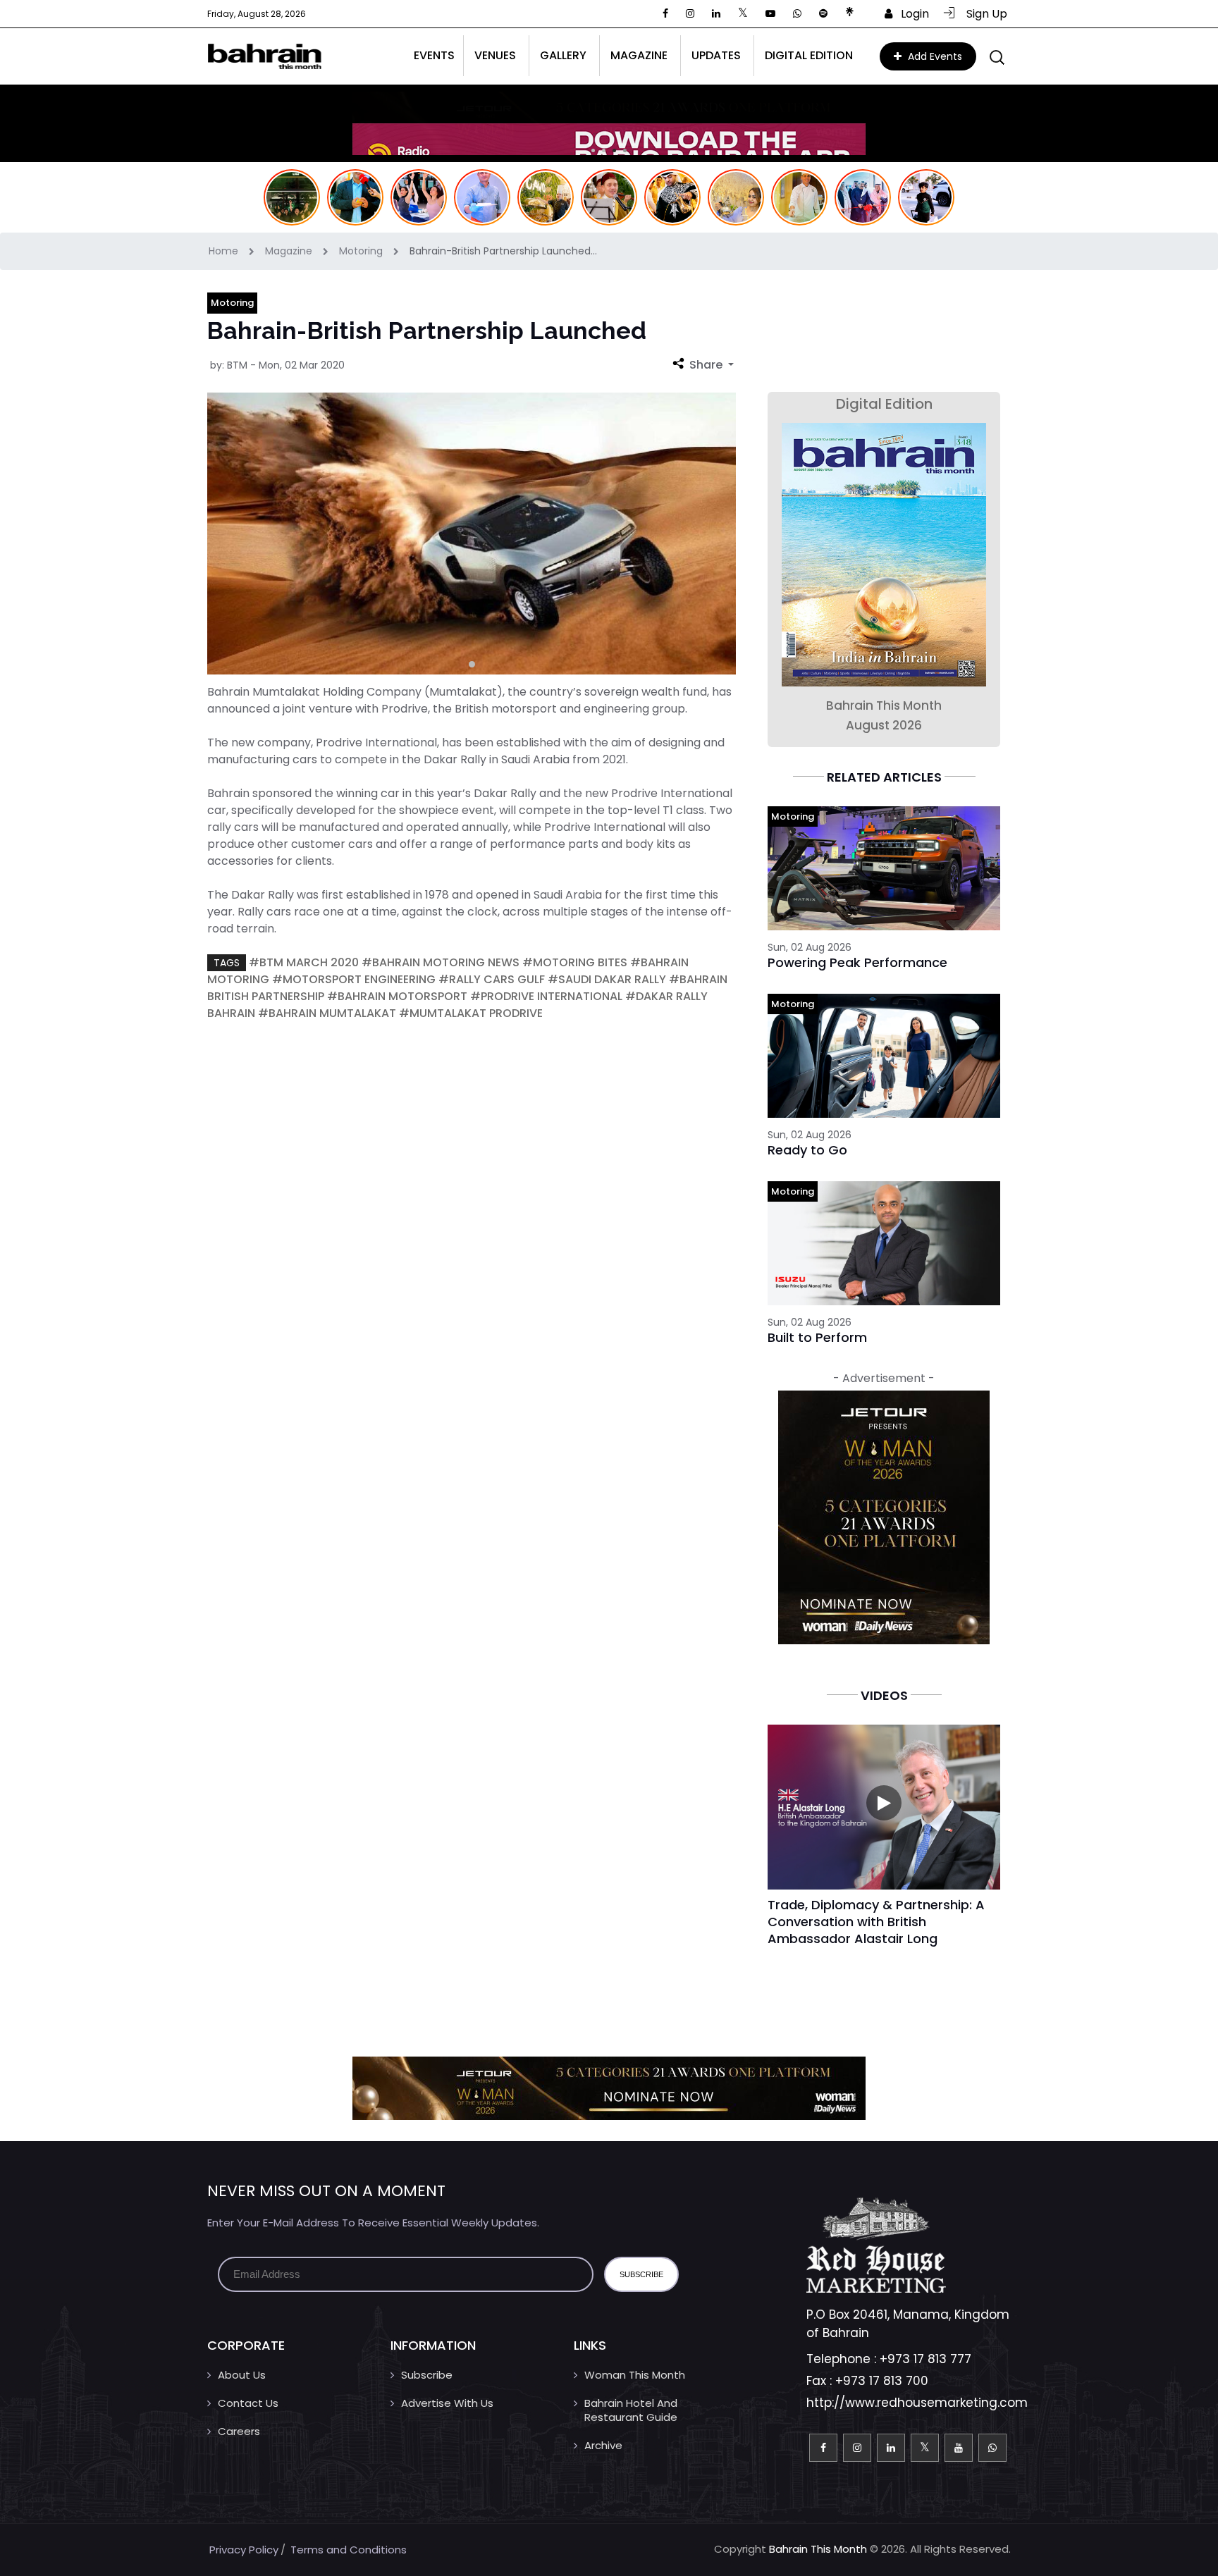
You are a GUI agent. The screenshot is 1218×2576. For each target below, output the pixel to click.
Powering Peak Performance (857, 962)
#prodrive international (546, 996)
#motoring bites (575, 962)
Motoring (362, 251)
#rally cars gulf (492, 979)
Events (434, 55)
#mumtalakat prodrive (471, 1013)
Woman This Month (635, 2375)
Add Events (934, 56)
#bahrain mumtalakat (327, 1013)
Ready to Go (807, 1150)
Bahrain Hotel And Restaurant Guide (631, 2410)
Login (911, 14)
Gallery (563, 55)
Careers (239, 2431)
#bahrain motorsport (397, 996)
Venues (495, 55)
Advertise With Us (447, 2403)
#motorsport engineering (354, 979)
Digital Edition (809, 55)
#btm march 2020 (304, 962)
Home (225, 251)
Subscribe (427, 2375)
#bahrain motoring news (441, 962)
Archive (603, 2445)
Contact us (248, 2403)
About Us (242, 2375)
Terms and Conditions (349, 2550)
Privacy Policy (244, 2550)
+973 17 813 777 (925, 2359)
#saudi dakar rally (607, 979)
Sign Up (983, 14)
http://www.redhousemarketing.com (917, 2403)
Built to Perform (817, 1337)
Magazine (290, 251)
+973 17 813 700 (882, 2381)
